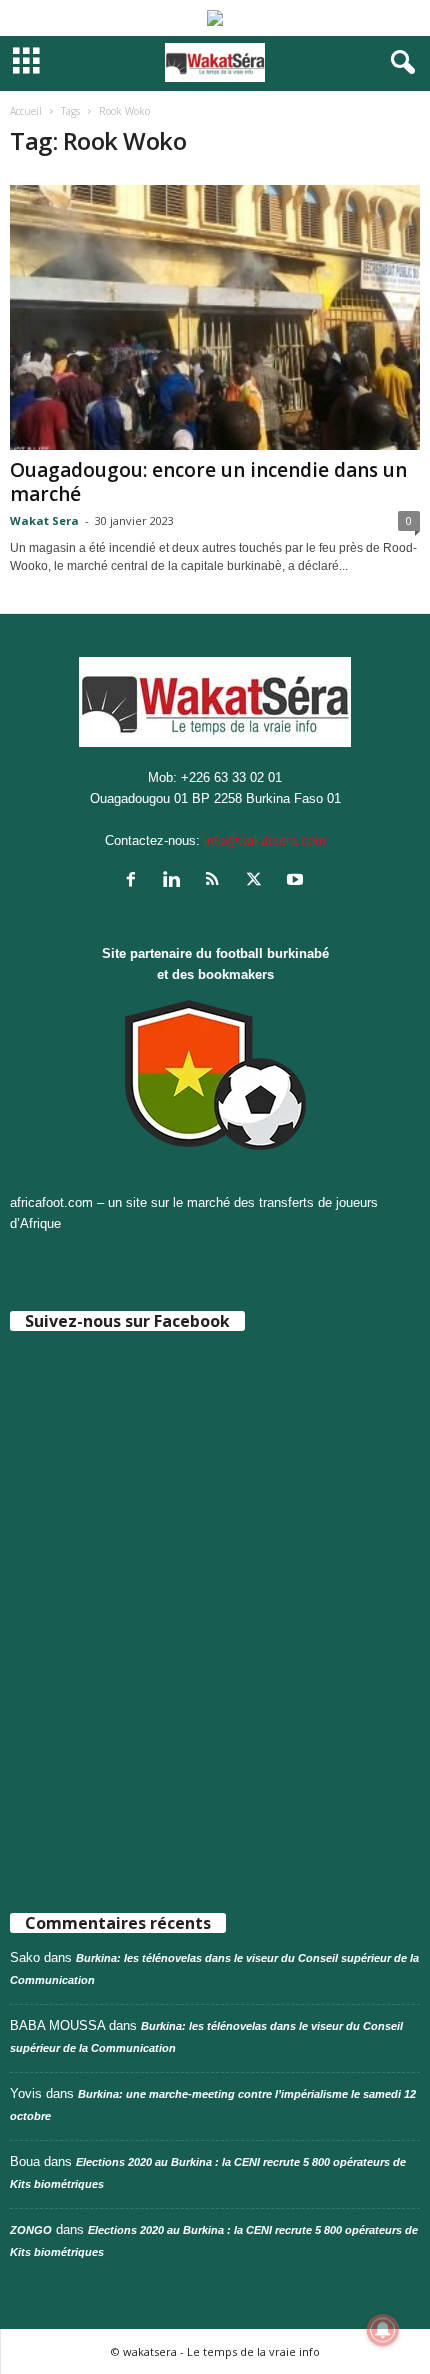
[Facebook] (135, 881)
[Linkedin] (176, 881)
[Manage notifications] (383, 2330)
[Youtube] (297, 881)
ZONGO (31, 2230)
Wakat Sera (44, 520)
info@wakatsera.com (265, 840)
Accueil (26, 111)
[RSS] (217, 881)
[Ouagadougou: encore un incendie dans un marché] (215, 317)
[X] (258, 881)
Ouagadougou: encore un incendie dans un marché (208, 482)
